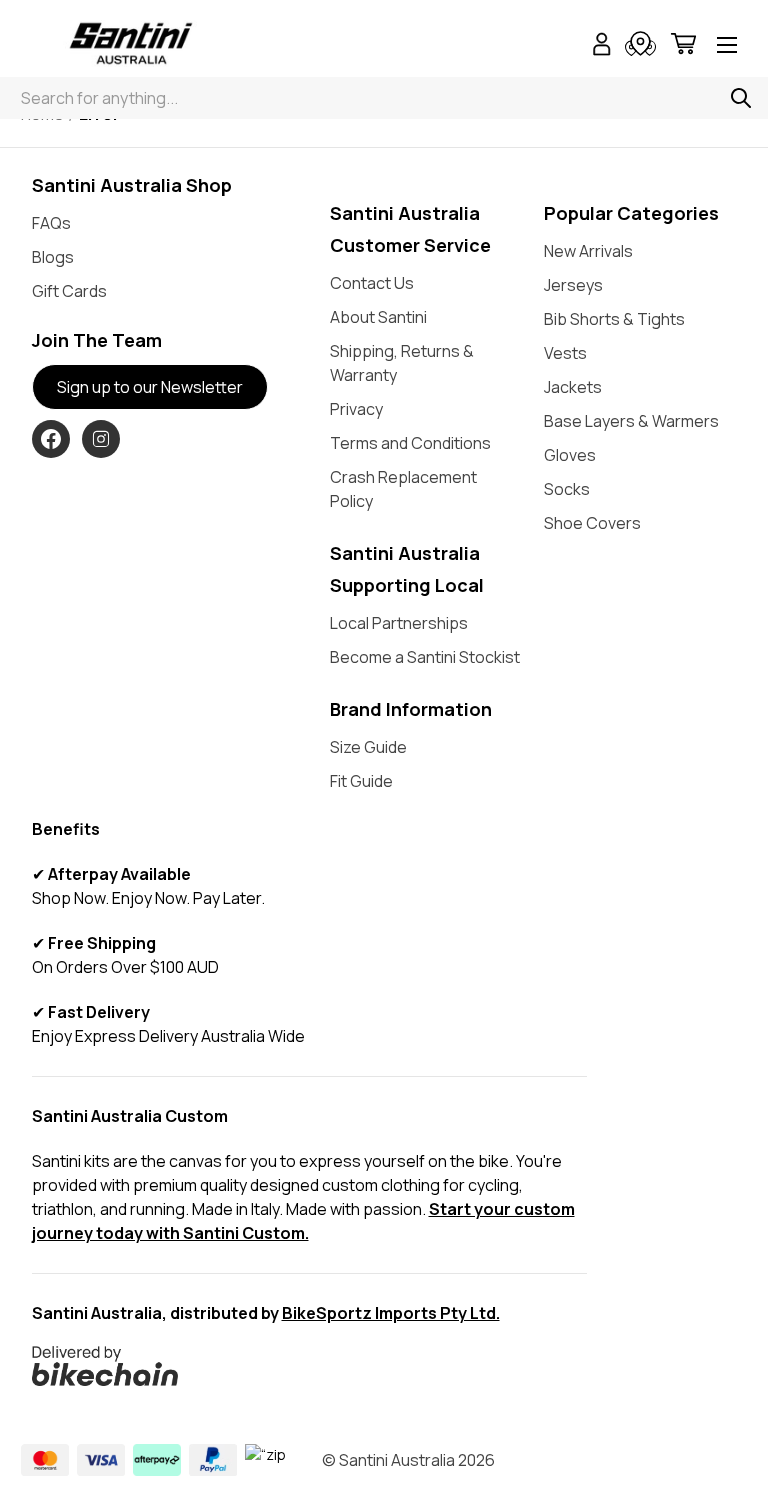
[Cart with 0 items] (683, 46)
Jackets (573, 387)
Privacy (356, 409)
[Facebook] (51, 439)
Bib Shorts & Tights (614, 319)
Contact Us (372, 283)
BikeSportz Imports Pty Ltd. (391, 1313)
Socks (567, 489)
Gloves (570, 455)
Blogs (53, 257)
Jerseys (573, 285)
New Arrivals (588, 251)
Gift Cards (69, 291)
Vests (565, 353)
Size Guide (368, 747)
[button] (310, 1366)
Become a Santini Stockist (425, 657)
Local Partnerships (399, 623)
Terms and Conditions (410, 443)
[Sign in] (602, 46)
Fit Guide (361, 781)
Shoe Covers (592, 523)
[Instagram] (101, 439)
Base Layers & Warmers (631, 421)
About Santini (378, 317)
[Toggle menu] (727, 46)
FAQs (51, 223)
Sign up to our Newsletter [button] (150, 387)
